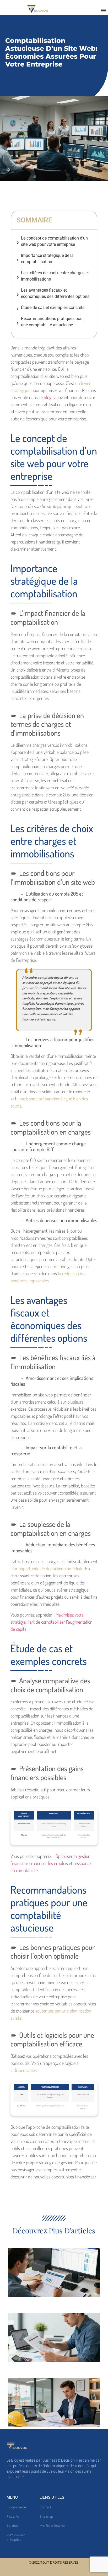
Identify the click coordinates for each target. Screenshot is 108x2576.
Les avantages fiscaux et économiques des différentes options (55, 293)
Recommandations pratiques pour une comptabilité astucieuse (52, 322)
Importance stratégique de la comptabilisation (47, 259)
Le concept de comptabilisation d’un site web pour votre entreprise (54, 241)
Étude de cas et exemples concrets (53, 308)
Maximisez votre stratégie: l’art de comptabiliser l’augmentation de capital (52, 1622)
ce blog (45, 397)
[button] (104, 10)
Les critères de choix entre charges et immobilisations (55, 276)
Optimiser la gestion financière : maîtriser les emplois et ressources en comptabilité (52, 1863)
